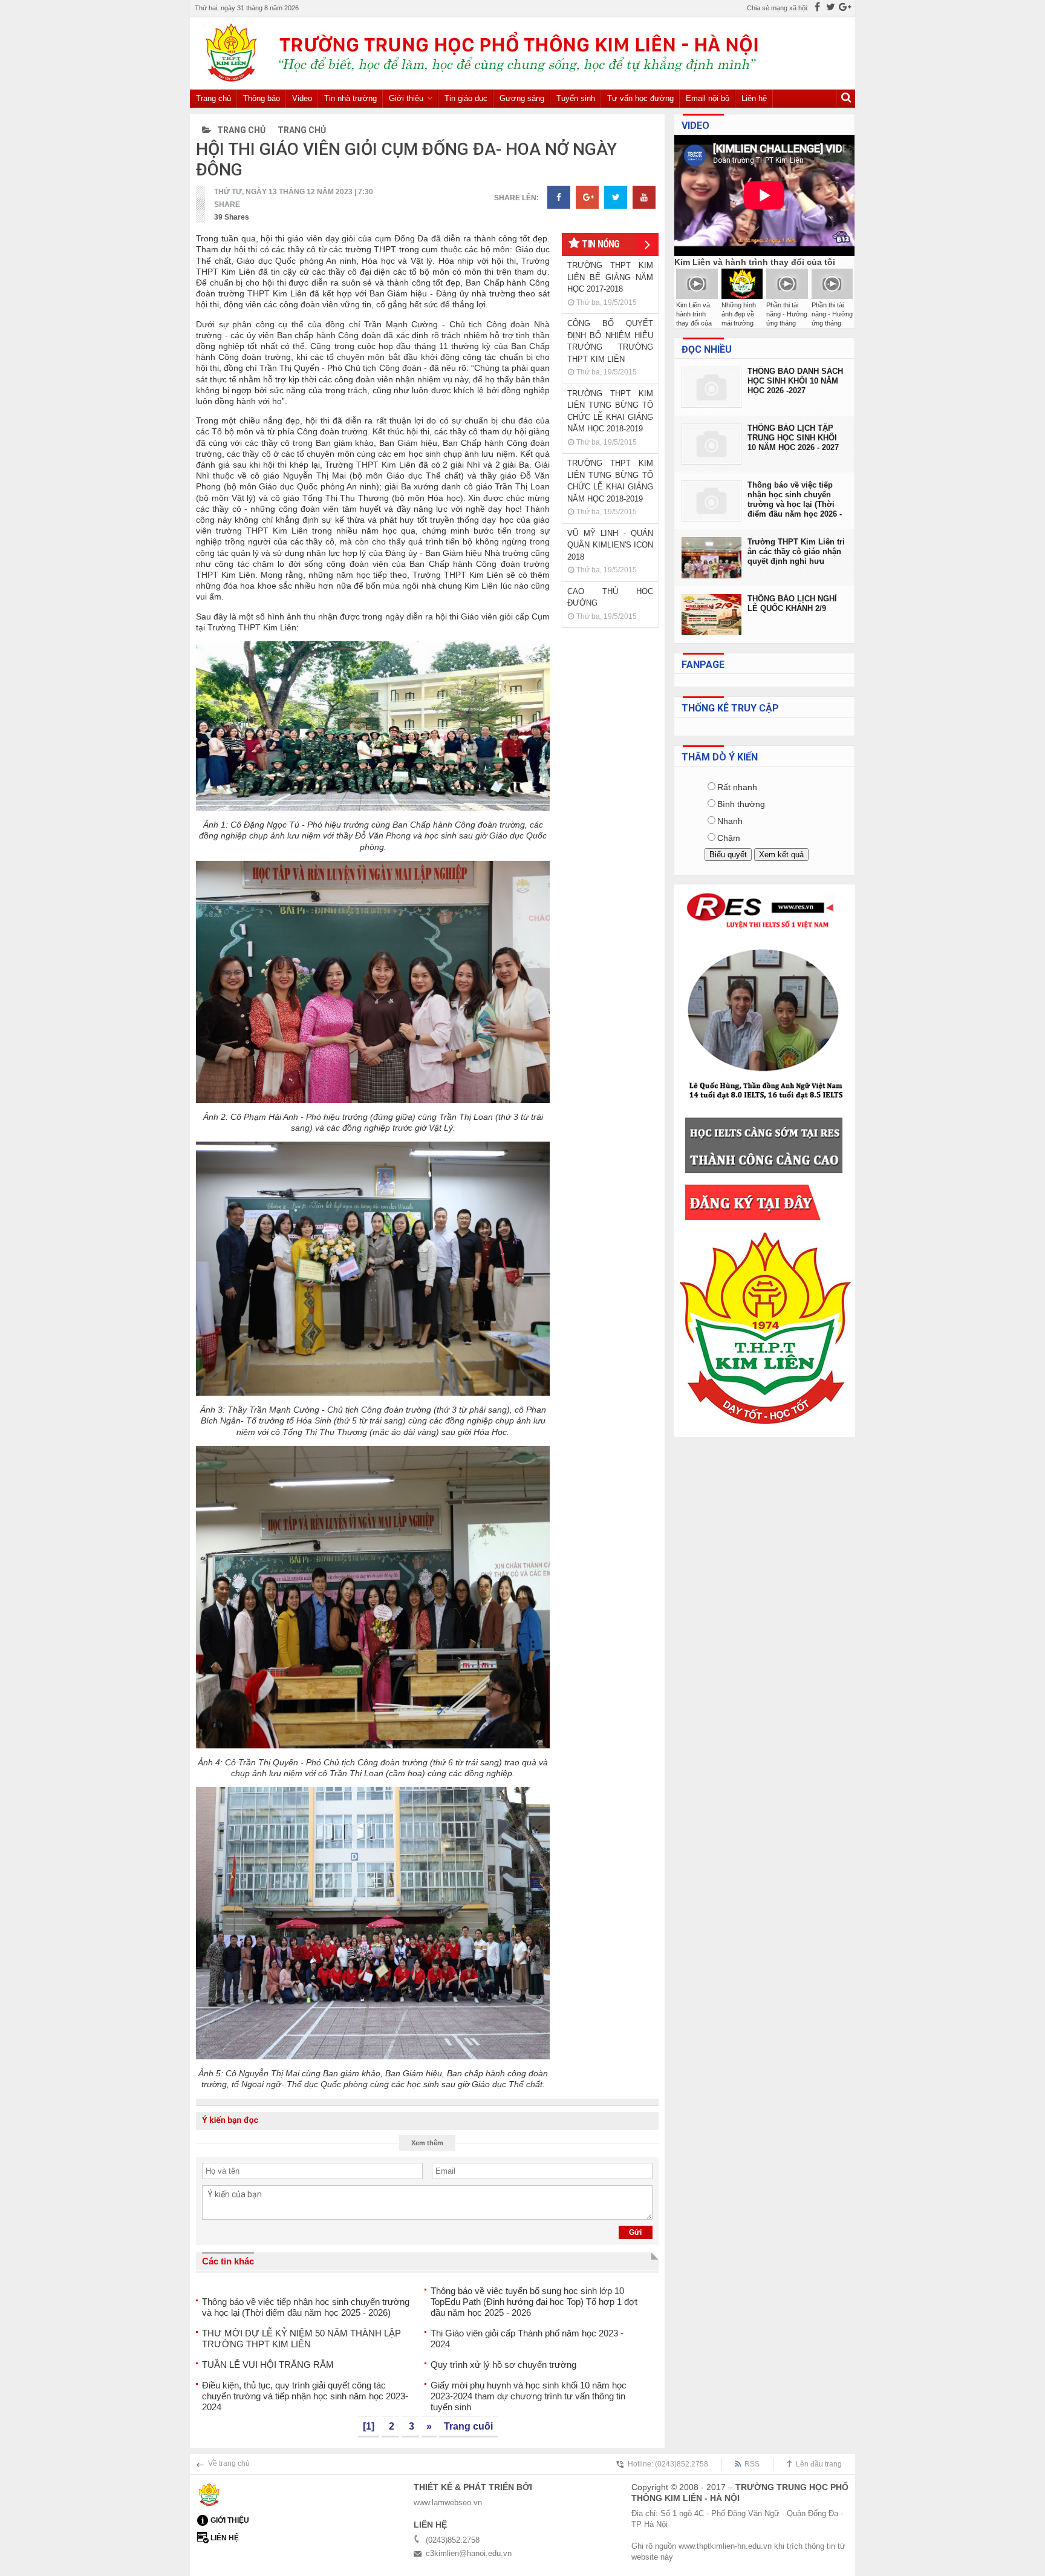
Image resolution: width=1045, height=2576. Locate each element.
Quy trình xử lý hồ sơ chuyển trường (503, 2365)
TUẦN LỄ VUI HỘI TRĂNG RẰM (268, 2365)
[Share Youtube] (644, 197)
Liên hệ (754, 98)
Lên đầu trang (819, 2464)
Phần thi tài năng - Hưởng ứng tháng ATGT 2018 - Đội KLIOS (787, 323)
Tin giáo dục (466, 98)
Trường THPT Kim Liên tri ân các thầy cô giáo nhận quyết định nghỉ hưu (796, 551)
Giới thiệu (406, 98)
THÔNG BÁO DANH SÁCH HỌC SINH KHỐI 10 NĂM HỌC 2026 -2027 (795, 381)
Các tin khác (228, 2261)
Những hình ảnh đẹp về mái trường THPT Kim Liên (739, 323)
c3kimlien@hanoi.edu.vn (469, 2553)
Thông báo (262, 98)
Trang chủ (213, 98)
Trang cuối (468, 2426)
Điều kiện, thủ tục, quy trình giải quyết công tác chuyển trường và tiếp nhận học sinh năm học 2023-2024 (305, 2396)
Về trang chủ (229, 2463)
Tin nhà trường (350, 98)
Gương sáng (522, 98)
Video (302, 98)
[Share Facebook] (559, 197)
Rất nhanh (737, 787)
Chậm (729, 838)
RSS (752, 2464)
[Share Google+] (587, 197)
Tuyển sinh (576, 98)
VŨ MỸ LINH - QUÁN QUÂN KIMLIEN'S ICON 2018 (610, 545)
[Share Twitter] (616, 197)
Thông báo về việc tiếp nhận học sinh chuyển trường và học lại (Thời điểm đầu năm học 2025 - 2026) (306, 2307)
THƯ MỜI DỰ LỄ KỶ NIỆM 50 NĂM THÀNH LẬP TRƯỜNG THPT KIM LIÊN (301, 2339)
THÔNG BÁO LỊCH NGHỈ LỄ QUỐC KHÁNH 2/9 (792, 603)
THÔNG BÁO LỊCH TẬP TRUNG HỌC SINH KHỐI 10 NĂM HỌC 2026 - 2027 (793, 438)
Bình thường (741, 804)
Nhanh (730, 821)
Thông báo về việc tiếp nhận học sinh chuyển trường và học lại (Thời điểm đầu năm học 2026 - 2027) (795, 500)
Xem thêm (427, 2143)
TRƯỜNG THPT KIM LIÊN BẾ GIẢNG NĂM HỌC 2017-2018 (610, 277)
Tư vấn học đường (640, 98)
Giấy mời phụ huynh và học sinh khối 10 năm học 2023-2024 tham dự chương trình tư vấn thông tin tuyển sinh (529, 2396)
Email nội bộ (708, 98)
